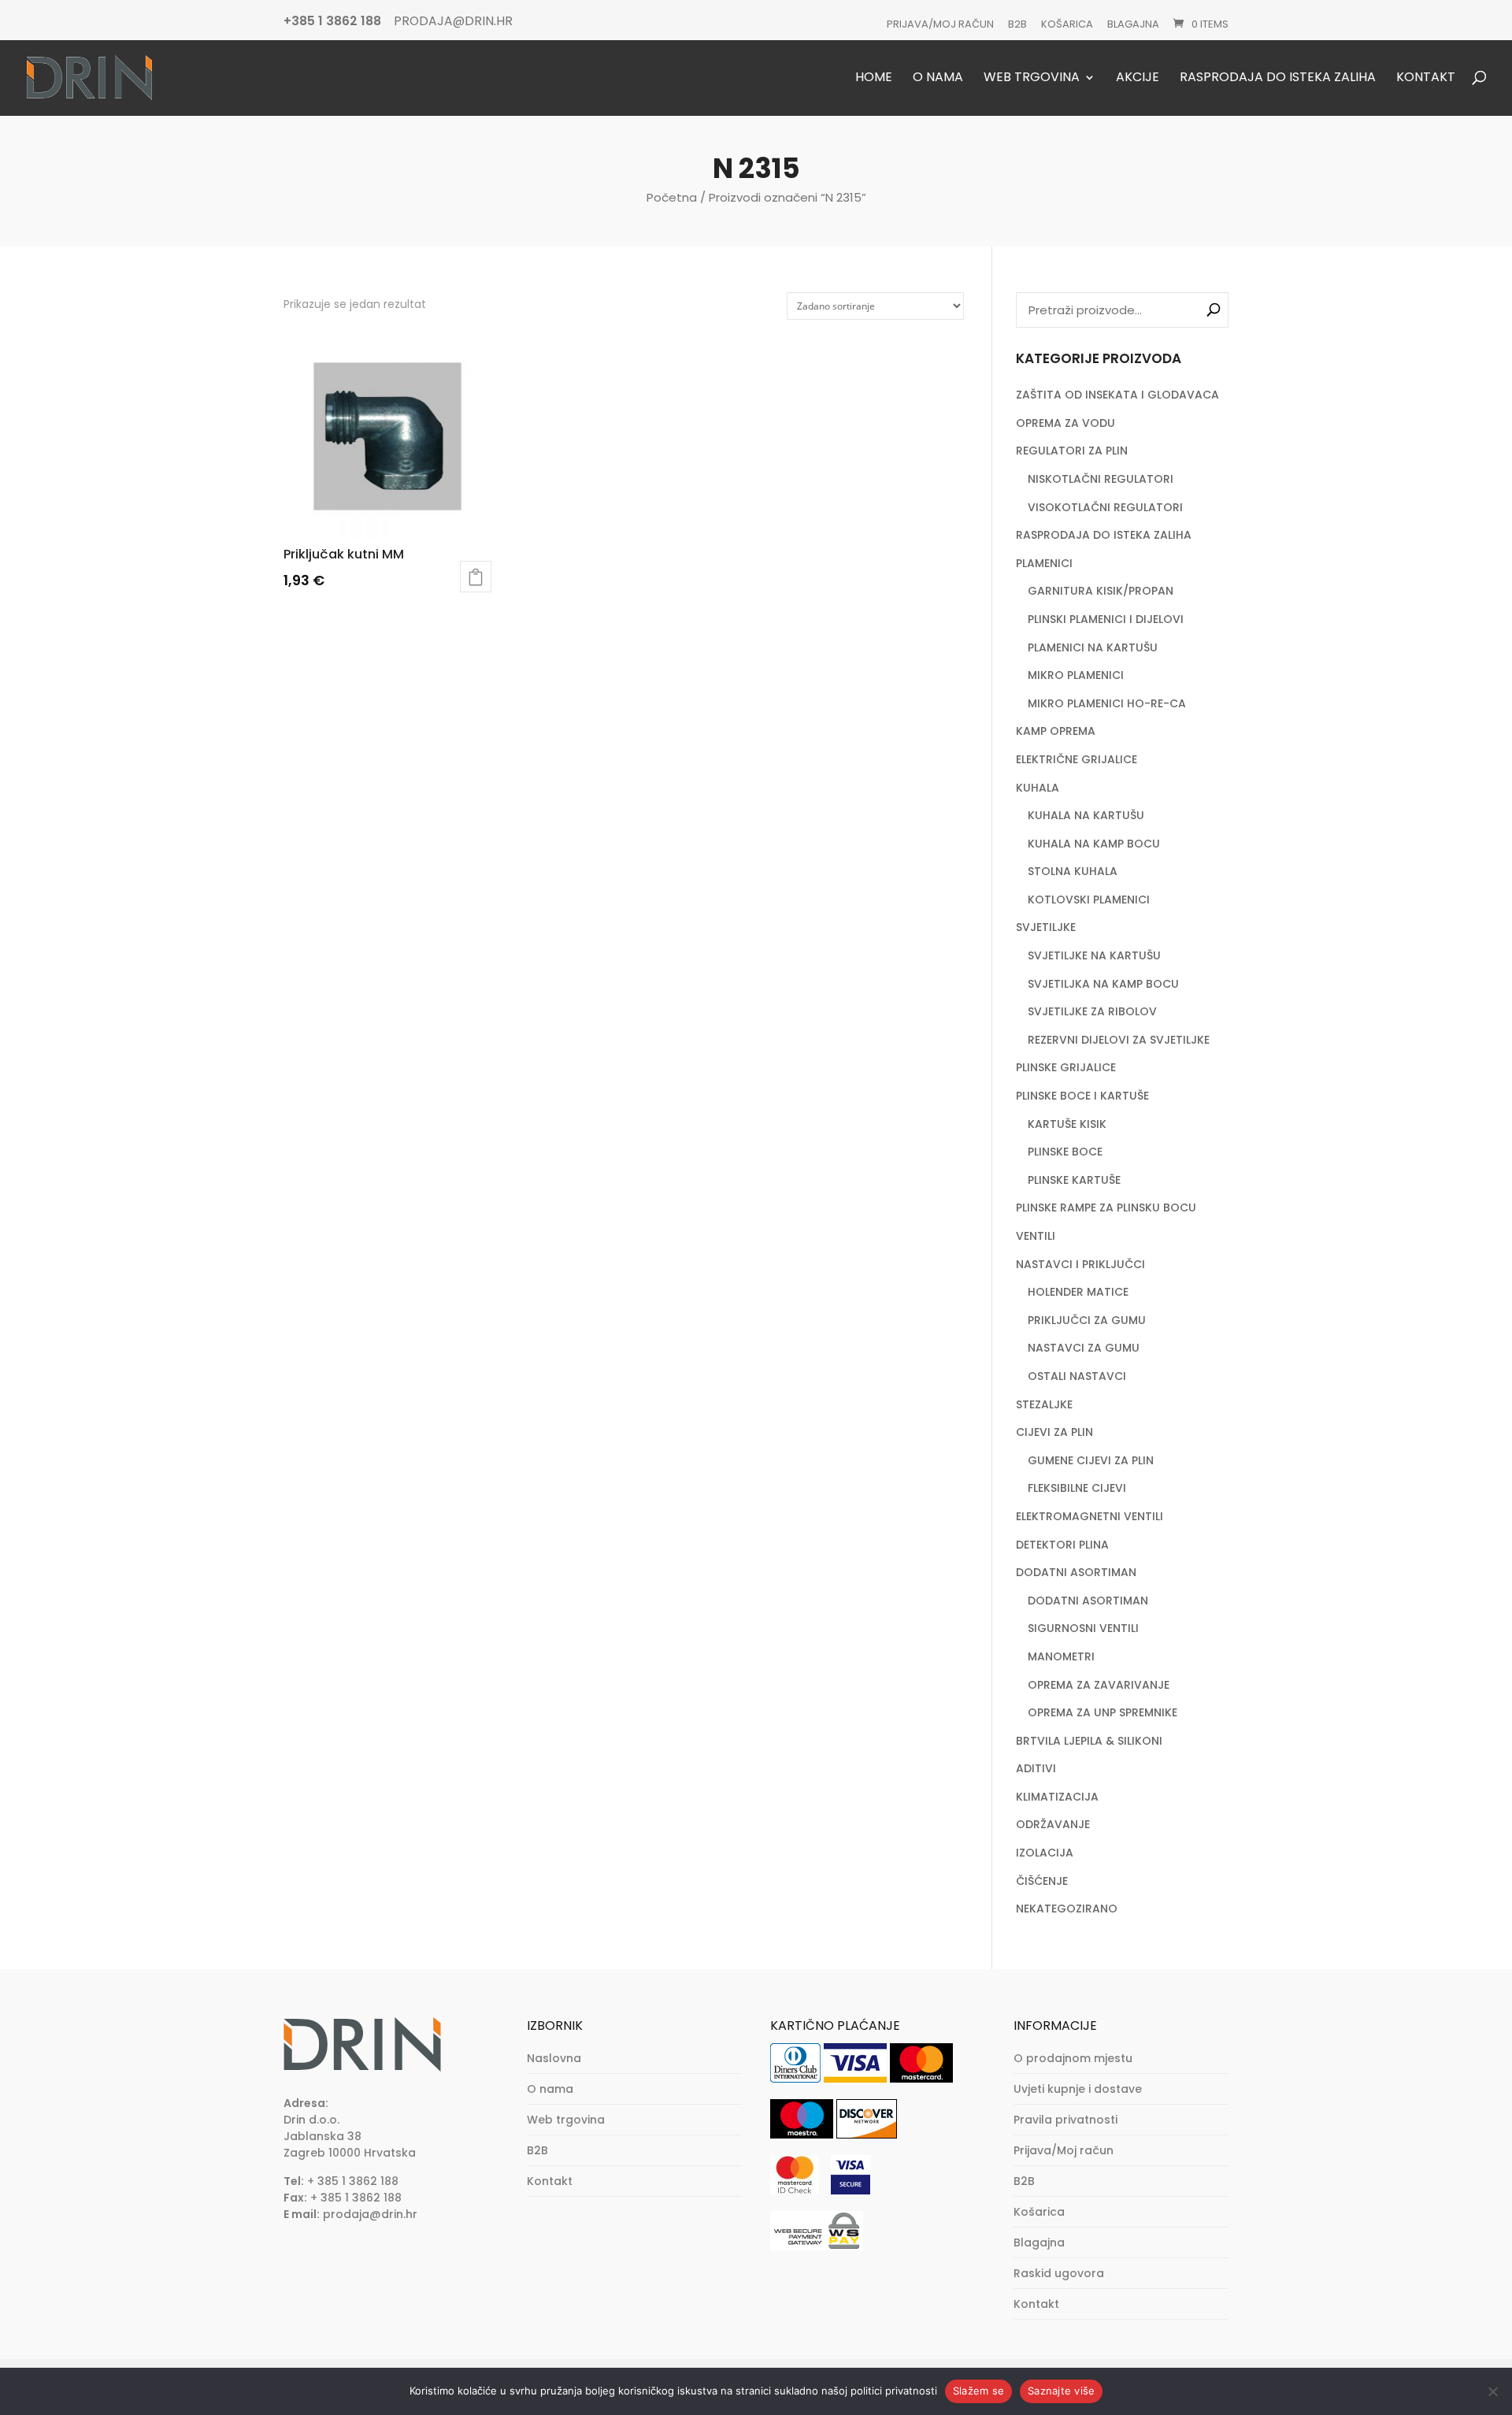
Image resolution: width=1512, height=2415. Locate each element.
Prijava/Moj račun (940, 24)
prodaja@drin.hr (370, 2214)
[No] (1492, 2391)
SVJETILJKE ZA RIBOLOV (1092, 1011)
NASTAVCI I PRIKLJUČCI (1080, 1264)
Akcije (1138, 78)
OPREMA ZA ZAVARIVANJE (1099, 1685)
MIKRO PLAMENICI (1076, 675)
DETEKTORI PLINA (1062, 1545)
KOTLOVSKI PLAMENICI (1089, 900)
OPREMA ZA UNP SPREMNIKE (1102, 1712)
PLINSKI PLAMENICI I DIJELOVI (1106, 619)
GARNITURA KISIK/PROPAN (1101, 591)
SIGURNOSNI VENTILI (1083, 1628)
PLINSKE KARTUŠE (1074, 1180)
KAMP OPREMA (1056, 731)
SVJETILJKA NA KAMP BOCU (1103, 984)
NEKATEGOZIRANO (1067, 1909)
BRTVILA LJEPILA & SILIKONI (1089, 1741)
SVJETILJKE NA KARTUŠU (1094, 955)
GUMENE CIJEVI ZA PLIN (1091, 1460)
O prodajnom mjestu (1073, 2058)
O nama (938, 78)
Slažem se (978, 2391)
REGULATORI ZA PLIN (1072, 451)
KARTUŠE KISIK (1067, 1124)
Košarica (1067, 24)
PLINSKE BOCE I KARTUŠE (1082, 1096)
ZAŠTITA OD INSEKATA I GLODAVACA (1117, 395)
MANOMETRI (1061, 1656)
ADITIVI (1036, 1768)
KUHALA (1038, 788)
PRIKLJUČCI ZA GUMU (1087, 1320)
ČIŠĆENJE (1042, 1881)
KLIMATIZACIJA (1057, 1797)
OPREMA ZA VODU (1065, 423)
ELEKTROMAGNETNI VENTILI (1090, 1516)
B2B (1017, 24)
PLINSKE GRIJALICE (1066, 1067)
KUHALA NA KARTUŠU (1086, 815)
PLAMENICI (1044, 563)
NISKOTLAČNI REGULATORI (1101, 479)
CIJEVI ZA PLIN (1054, 1432)
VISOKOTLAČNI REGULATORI (1105, 507)
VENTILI (1036, 1236)
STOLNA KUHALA (1073, 871)
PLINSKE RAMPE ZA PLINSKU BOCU (1106, 1207)
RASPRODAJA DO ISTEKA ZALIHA (1104, 535)
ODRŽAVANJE (1053, 1824)
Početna (672, 197)
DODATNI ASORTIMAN (1076, 1572)
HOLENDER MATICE (1078, 1292)
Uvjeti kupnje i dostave (1078, 2089)
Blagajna (1133, 24)
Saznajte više (1061, 2391)
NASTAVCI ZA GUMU (1084, 1348)
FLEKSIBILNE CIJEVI (1077, 1488)
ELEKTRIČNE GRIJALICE (1077, 759)
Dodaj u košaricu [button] (476, 577)
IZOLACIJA (1045, 1853)
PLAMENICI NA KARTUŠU (1093, 647)
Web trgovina (1032, 78)
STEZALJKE (1044, 1404)
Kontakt (1426, 78)
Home (874, 78)
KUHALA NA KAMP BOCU (1094, 844)
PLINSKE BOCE (1065, 1152)
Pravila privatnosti (1065, 2120)
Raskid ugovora (1059, 2273)
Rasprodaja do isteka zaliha (1278, 78)
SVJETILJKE (1046, 927)
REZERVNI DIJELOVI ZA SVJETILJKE (1119, 1040)
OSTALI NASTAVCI (1077, 1376)
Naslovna (554, 2058)
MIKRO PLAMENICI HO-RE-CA (1107, 703)
